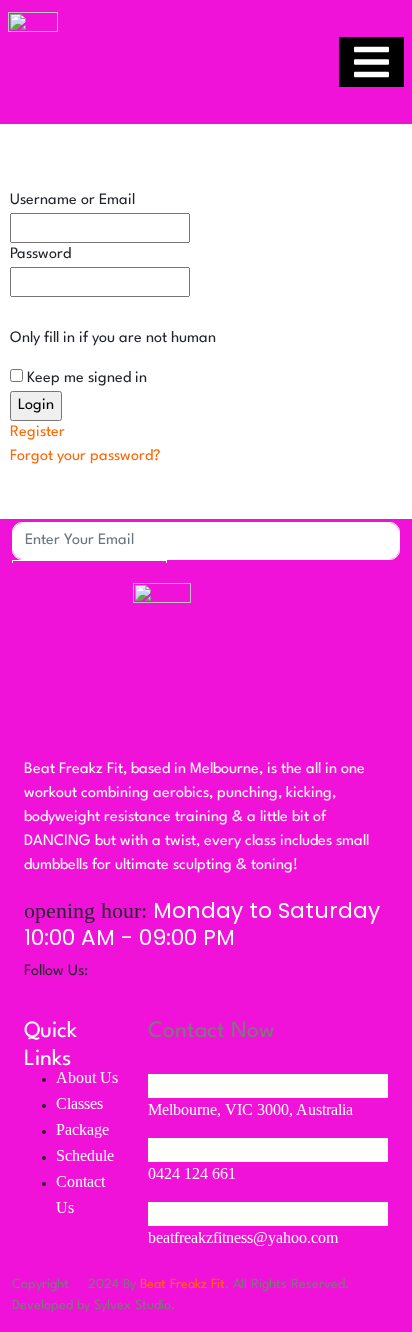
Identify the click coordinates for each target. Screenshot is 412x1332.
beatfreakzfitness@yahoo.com (243, 1237)
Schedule (85, 1155)
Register (37, 432)
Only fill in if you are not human (113, 338)
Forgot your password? (85, 456)
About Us (87, 1077)
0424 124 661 (192, 1173)
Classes (79, 1103)
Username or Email (72, 200)
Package (82, 1129)
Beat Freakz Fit (182, 1284)
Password (40, 254)
